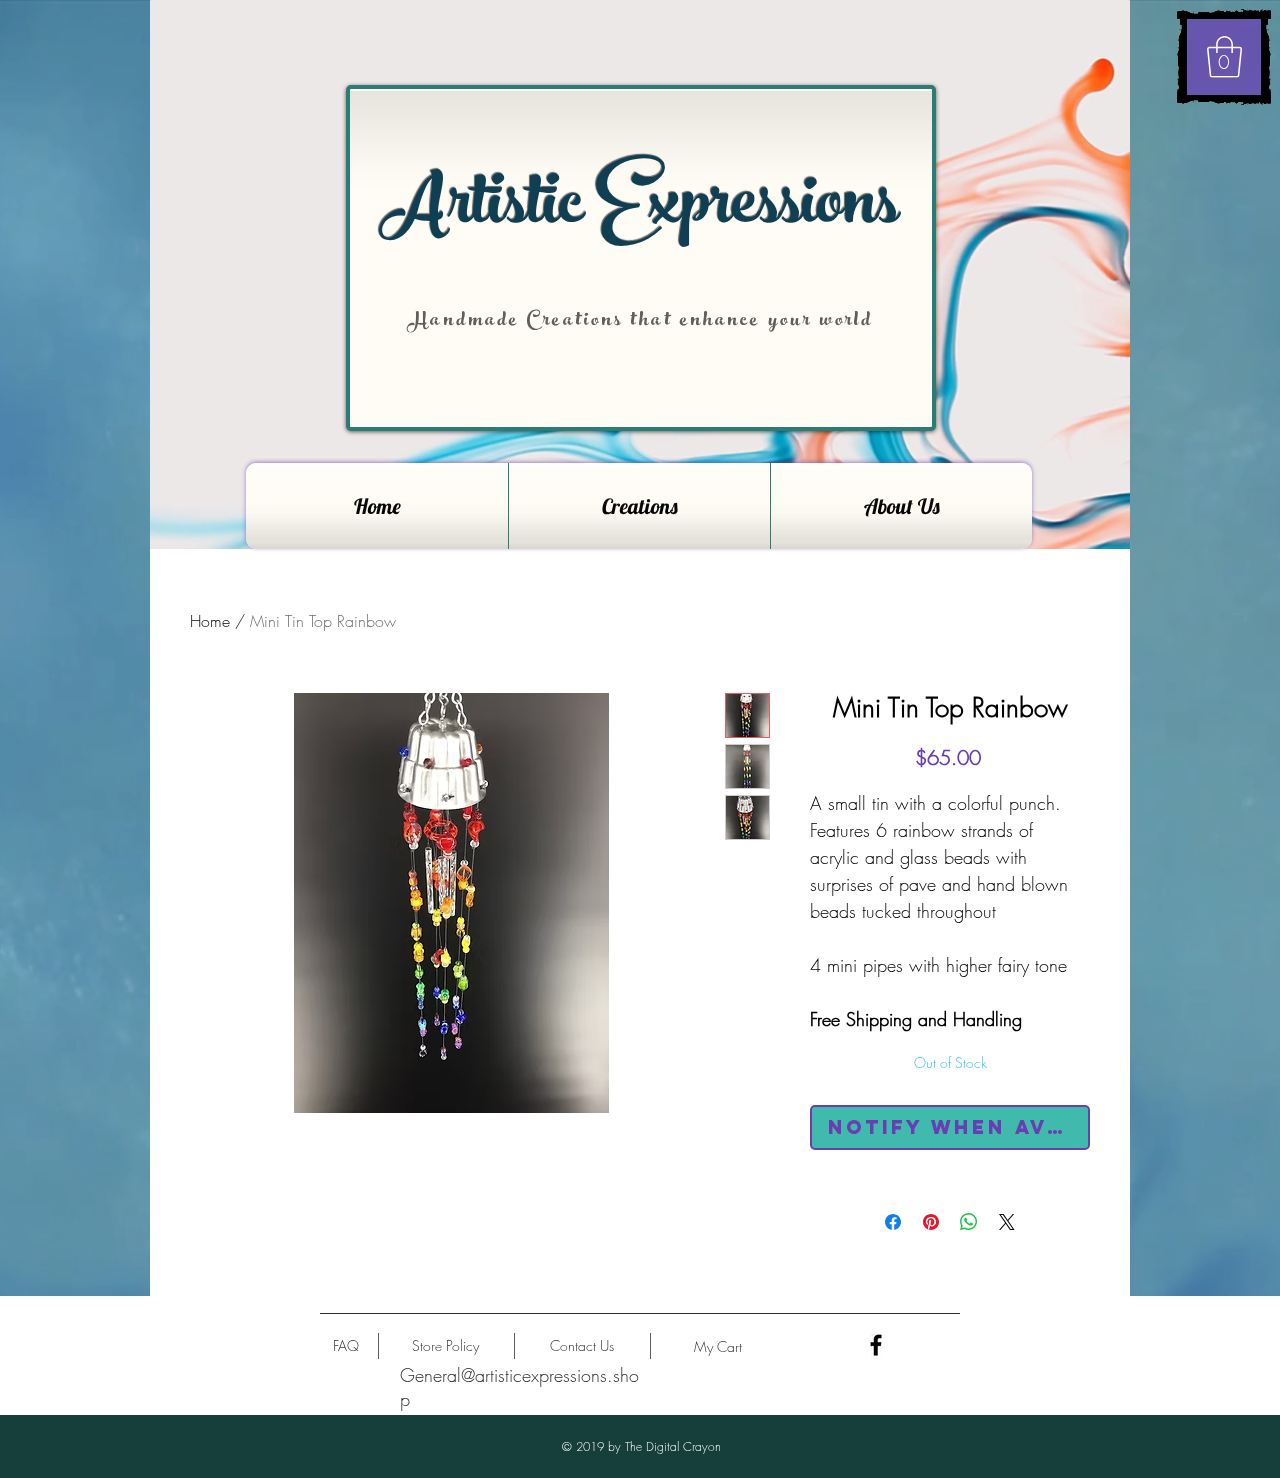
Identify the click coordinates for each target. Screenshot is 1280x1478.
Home (210, 621)
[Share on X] (1007, 1222)
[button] (1224, 57)
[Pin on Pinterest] (931, 1222)
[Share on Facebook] (893, 1222)
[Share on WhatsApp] (969, 1222)
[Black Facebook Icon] (876, 1345)
